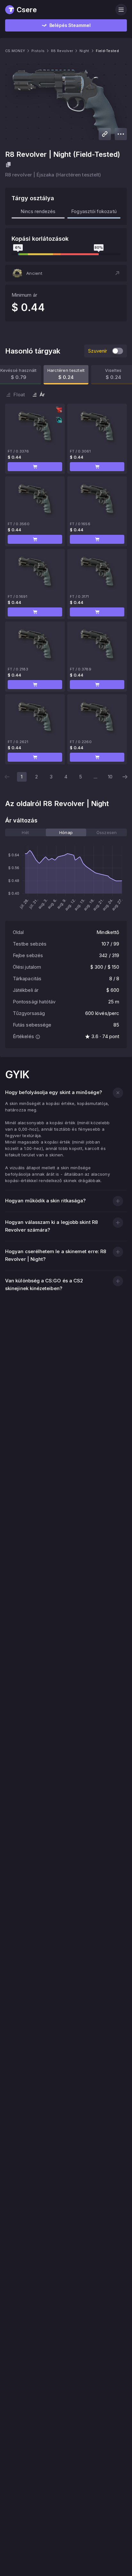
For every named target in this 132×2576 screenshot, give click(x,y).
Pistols (38, 51)
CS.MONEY (15, 51)
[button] (66, 273)
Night (84, 51)
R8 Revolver (62, 51)
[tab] (25, 832)
